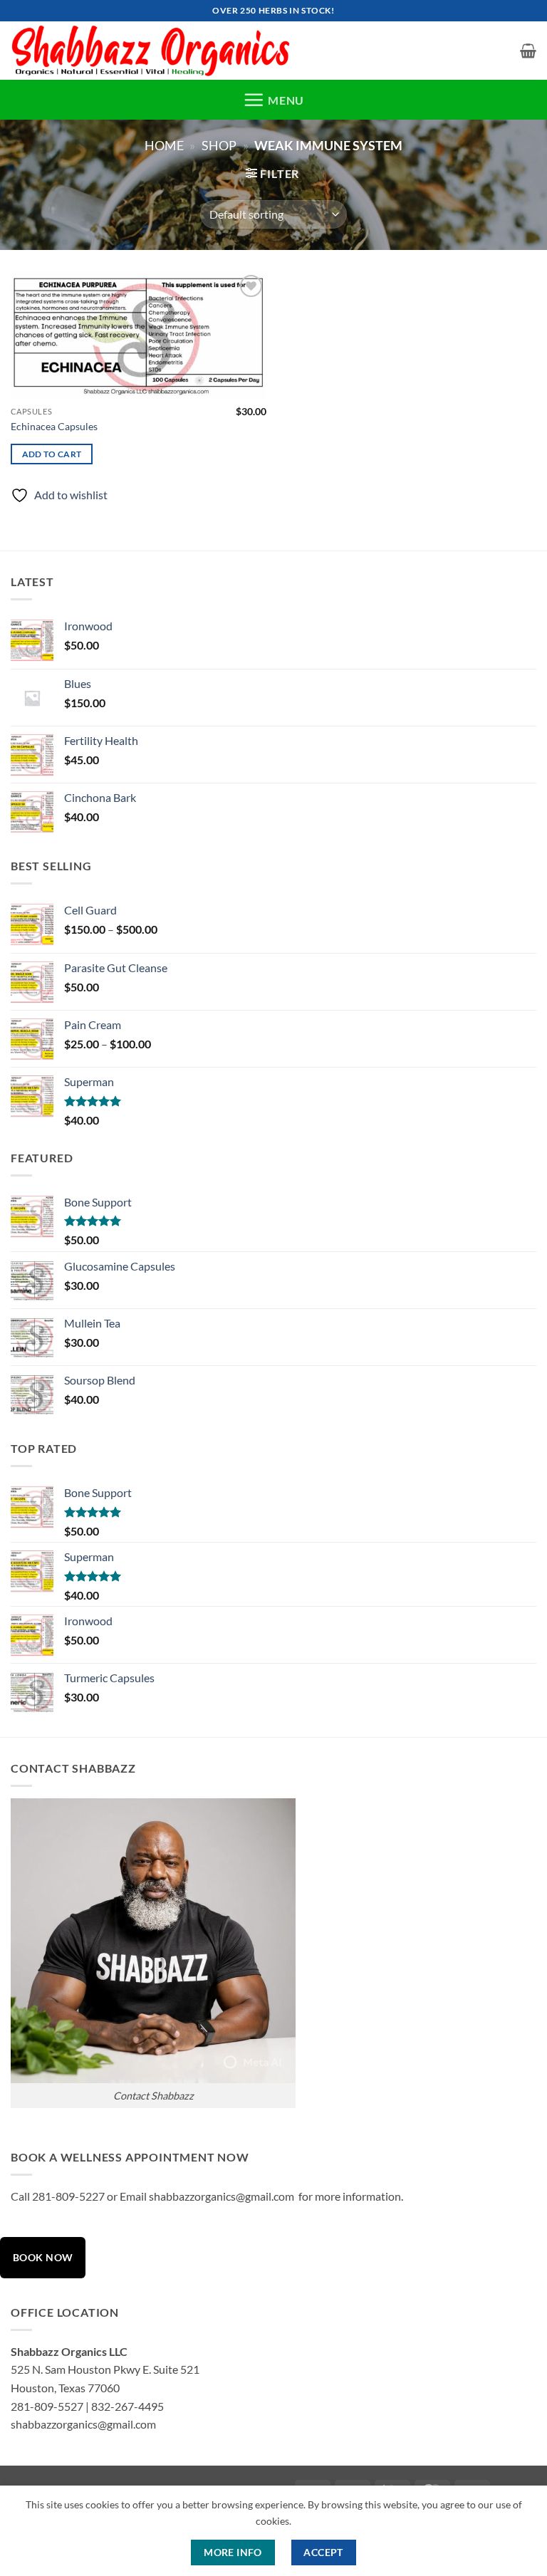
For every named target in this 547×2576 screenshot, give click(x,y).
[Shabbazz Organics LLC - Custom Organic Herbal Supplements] (155, 51)
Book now (43, 2257)
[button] (528, 51)
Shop (219, 145)
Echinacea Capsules (54, 426)
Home (164, 145)
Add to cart (52, 454)
